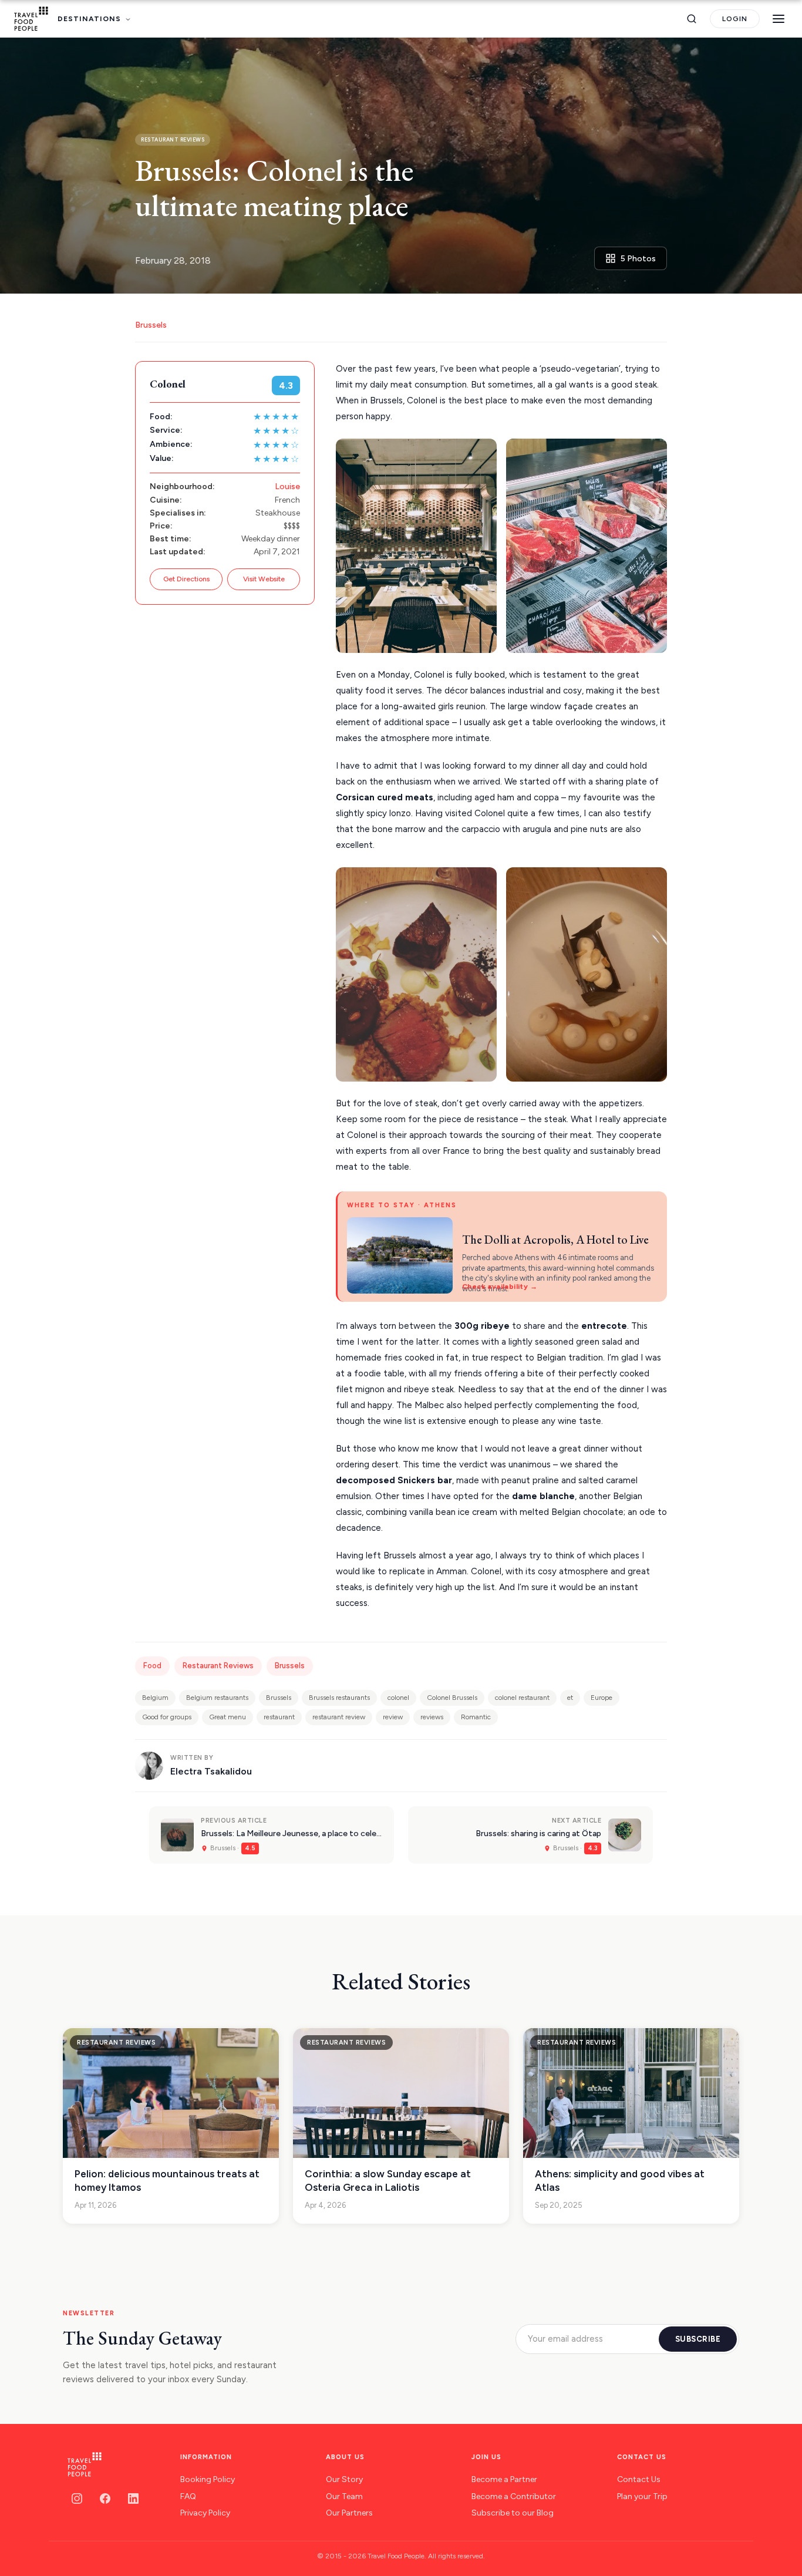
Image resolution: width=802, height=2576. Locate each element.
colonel (398, 1698)
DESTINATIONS (89, 19)
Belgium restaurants (217, 1698)
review (393, 1717)
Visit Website (264, 579)
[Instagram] (77, 2498)
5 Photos (638, 259)
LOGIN (735, 19)
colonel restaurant (522, 1698)
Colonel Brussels (452, 1698)
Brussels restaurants (339, 1698)
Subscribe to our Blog (513, 2513)
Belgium (155, 1698)
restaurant (279, 1717)
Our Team (344, 2496)
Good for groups (167, 1717)
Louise (287, 486)
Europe (601, 1698)
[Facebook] (105, 2498)
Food (152, 1666)
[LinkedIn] (133, 2498)
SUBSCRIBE (698, 2339)
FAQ (188, 2496)
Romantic (476, 1717)
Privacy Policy (205, 2513)
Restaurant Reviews (218, 1666)
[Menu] (779, 19)
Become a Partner (504, 2479)
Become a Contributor (514, 2496)
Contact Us (639, 2479)
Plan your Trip (642, 2496)
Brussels (151, 325)
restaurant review (339, 1717)
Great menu (228, 1717)
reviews (432, 1717)
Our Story (344, 2479)
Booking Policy (208, 2479)
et (570, 1698)
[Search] (692, 19)
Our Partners (349, 2513)
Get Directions (186, 579)
